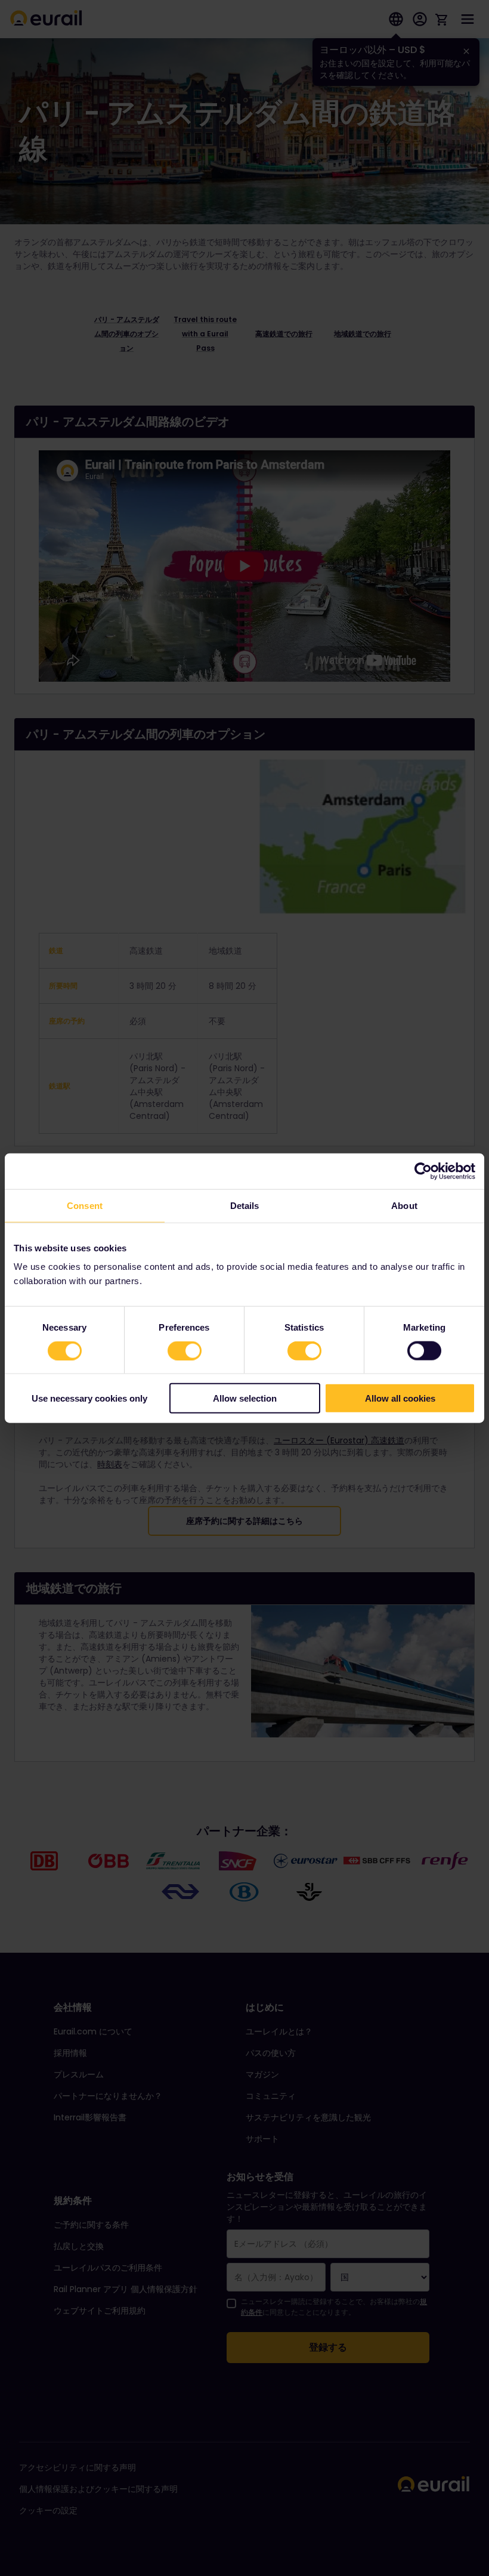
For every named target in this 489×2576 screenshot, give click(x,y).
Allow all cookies (400, 1398)
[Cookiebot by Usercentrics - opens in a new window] (423, 1171)
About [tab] (404, 1205)
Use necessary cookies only (89, 1398)
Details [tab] (245, 1205)
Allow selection (245, 1398)
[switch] (185, 1350)
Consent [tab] (85, 1205)
